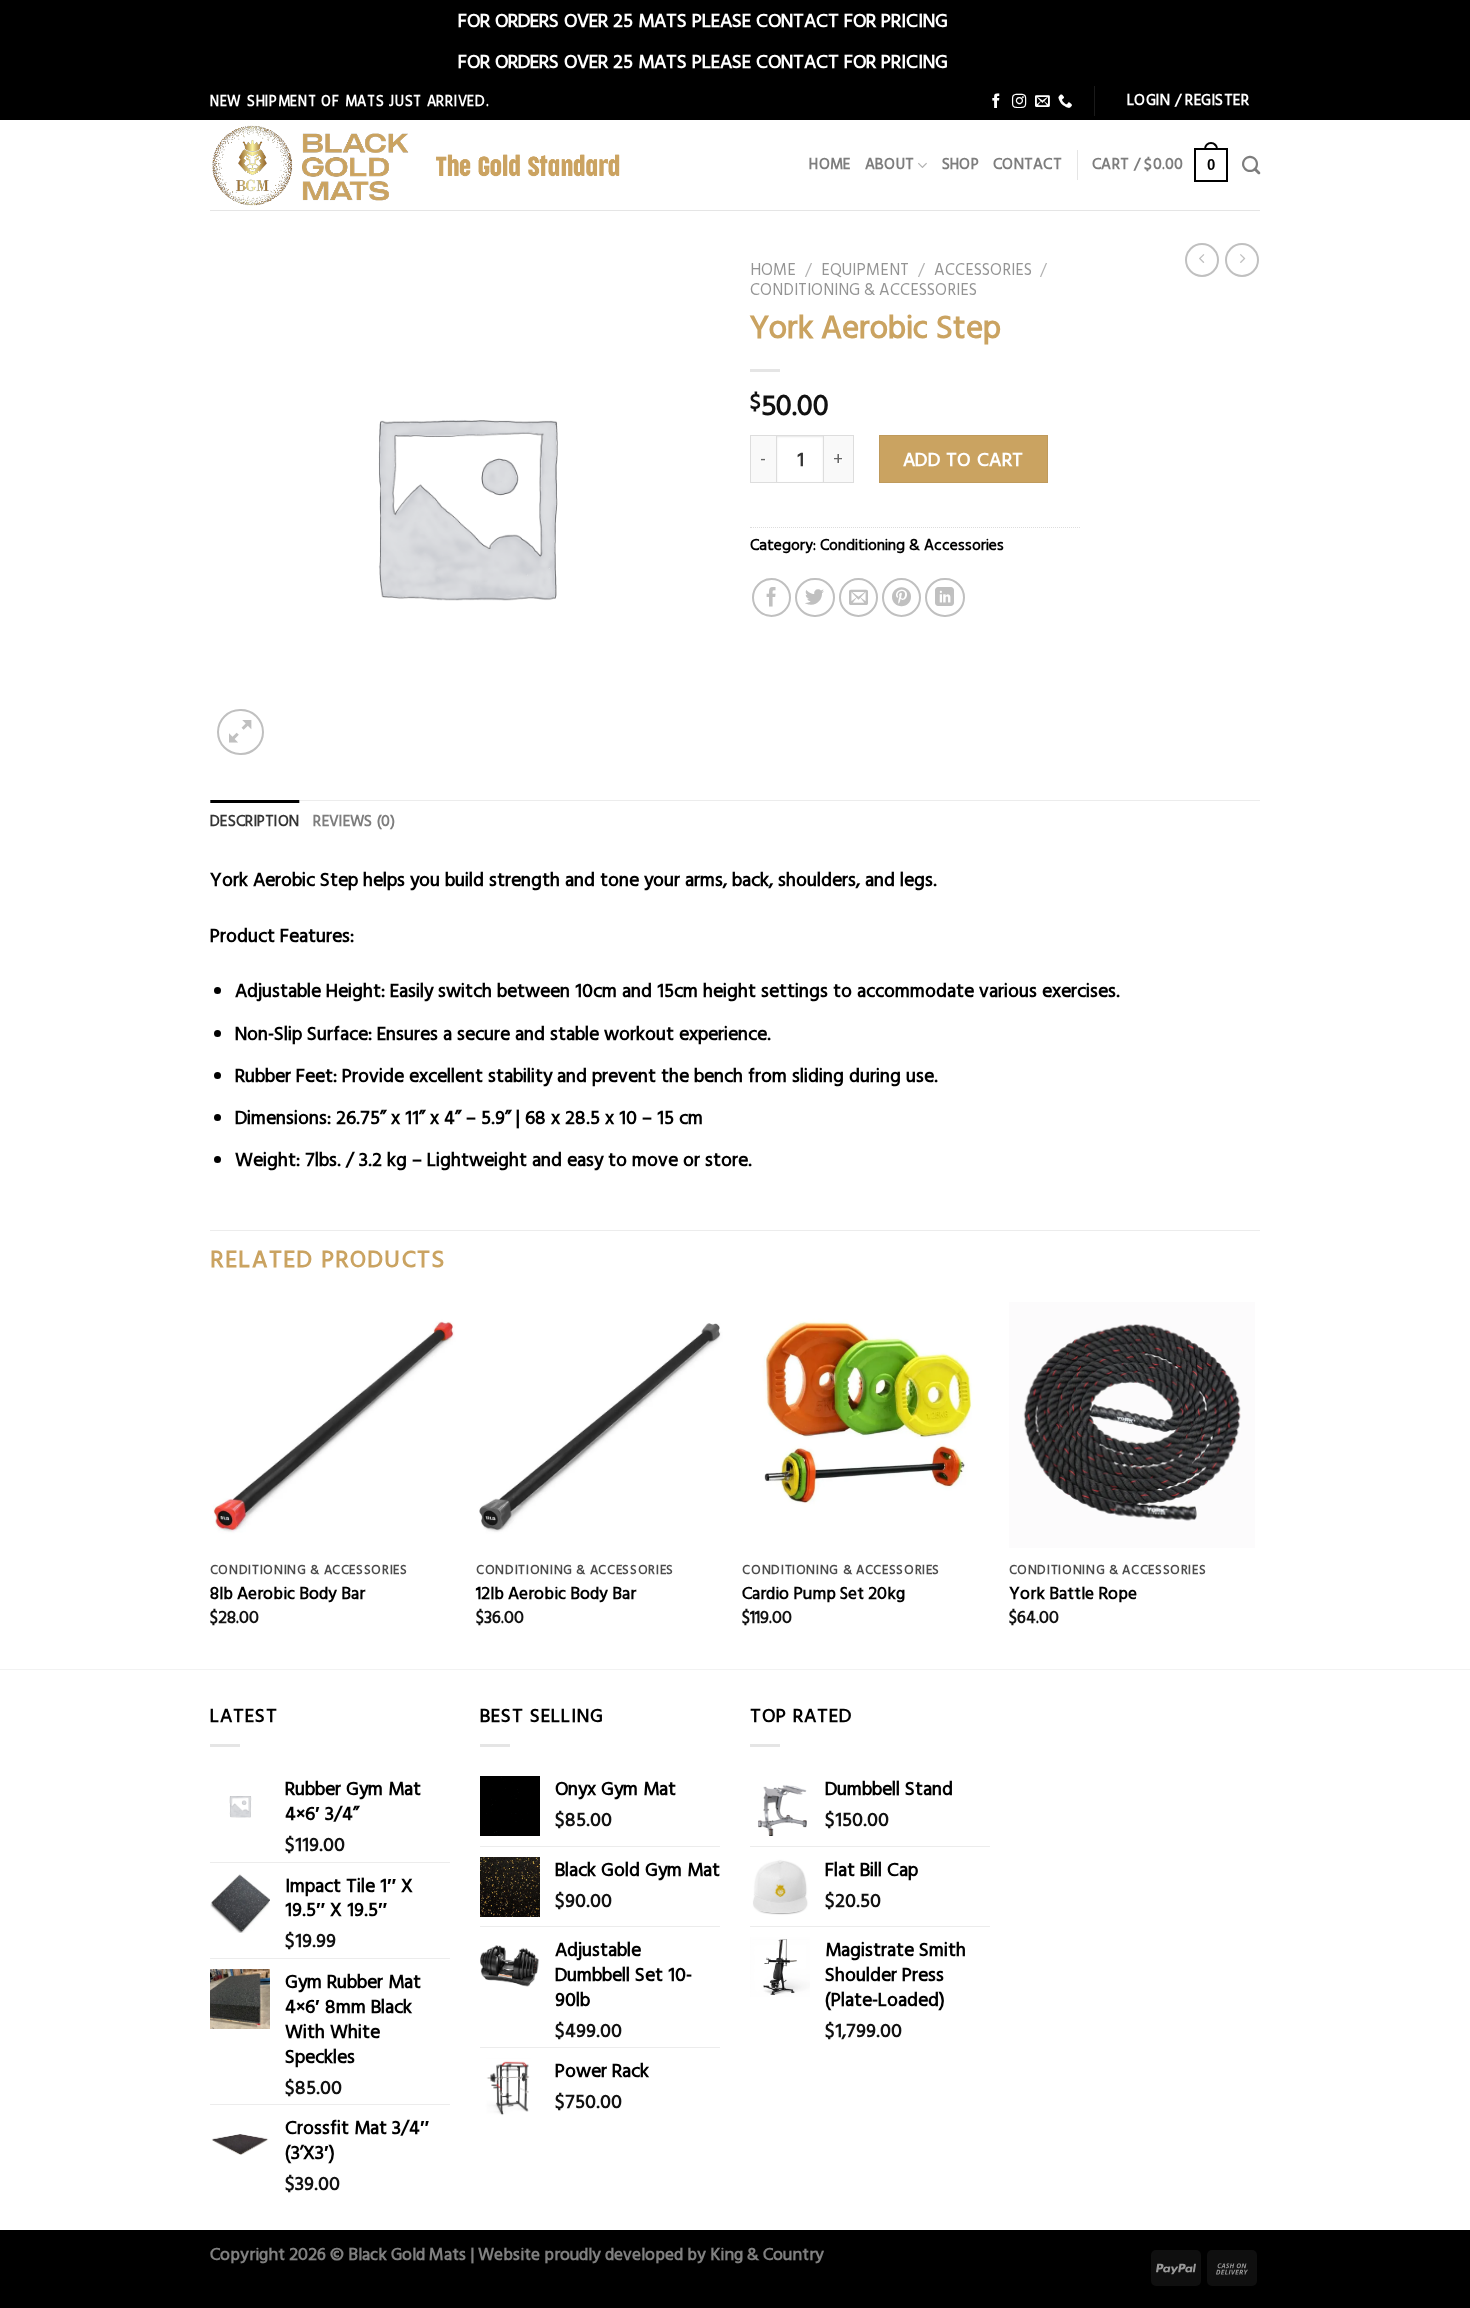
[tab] (254, 822)
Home (829, 164)
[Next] (1254, 1484)
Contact (1027, 164)
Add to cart (963, 458)
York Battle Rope (1073, 1593)
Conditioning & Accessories (863, 289)
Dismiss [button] (982, 19)
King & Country (767, 2253)
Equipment (865, 269)
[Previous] (211, 1484)
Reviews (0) (354, 821)
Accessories (983, 269)
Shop (960, 164)
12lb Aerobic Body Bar (556, 1593)
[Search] (1251, 165)
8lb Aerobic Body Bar (287, 1593)
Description (254, 821)
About (890, 164)
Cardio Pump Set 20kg (823, 1593)
